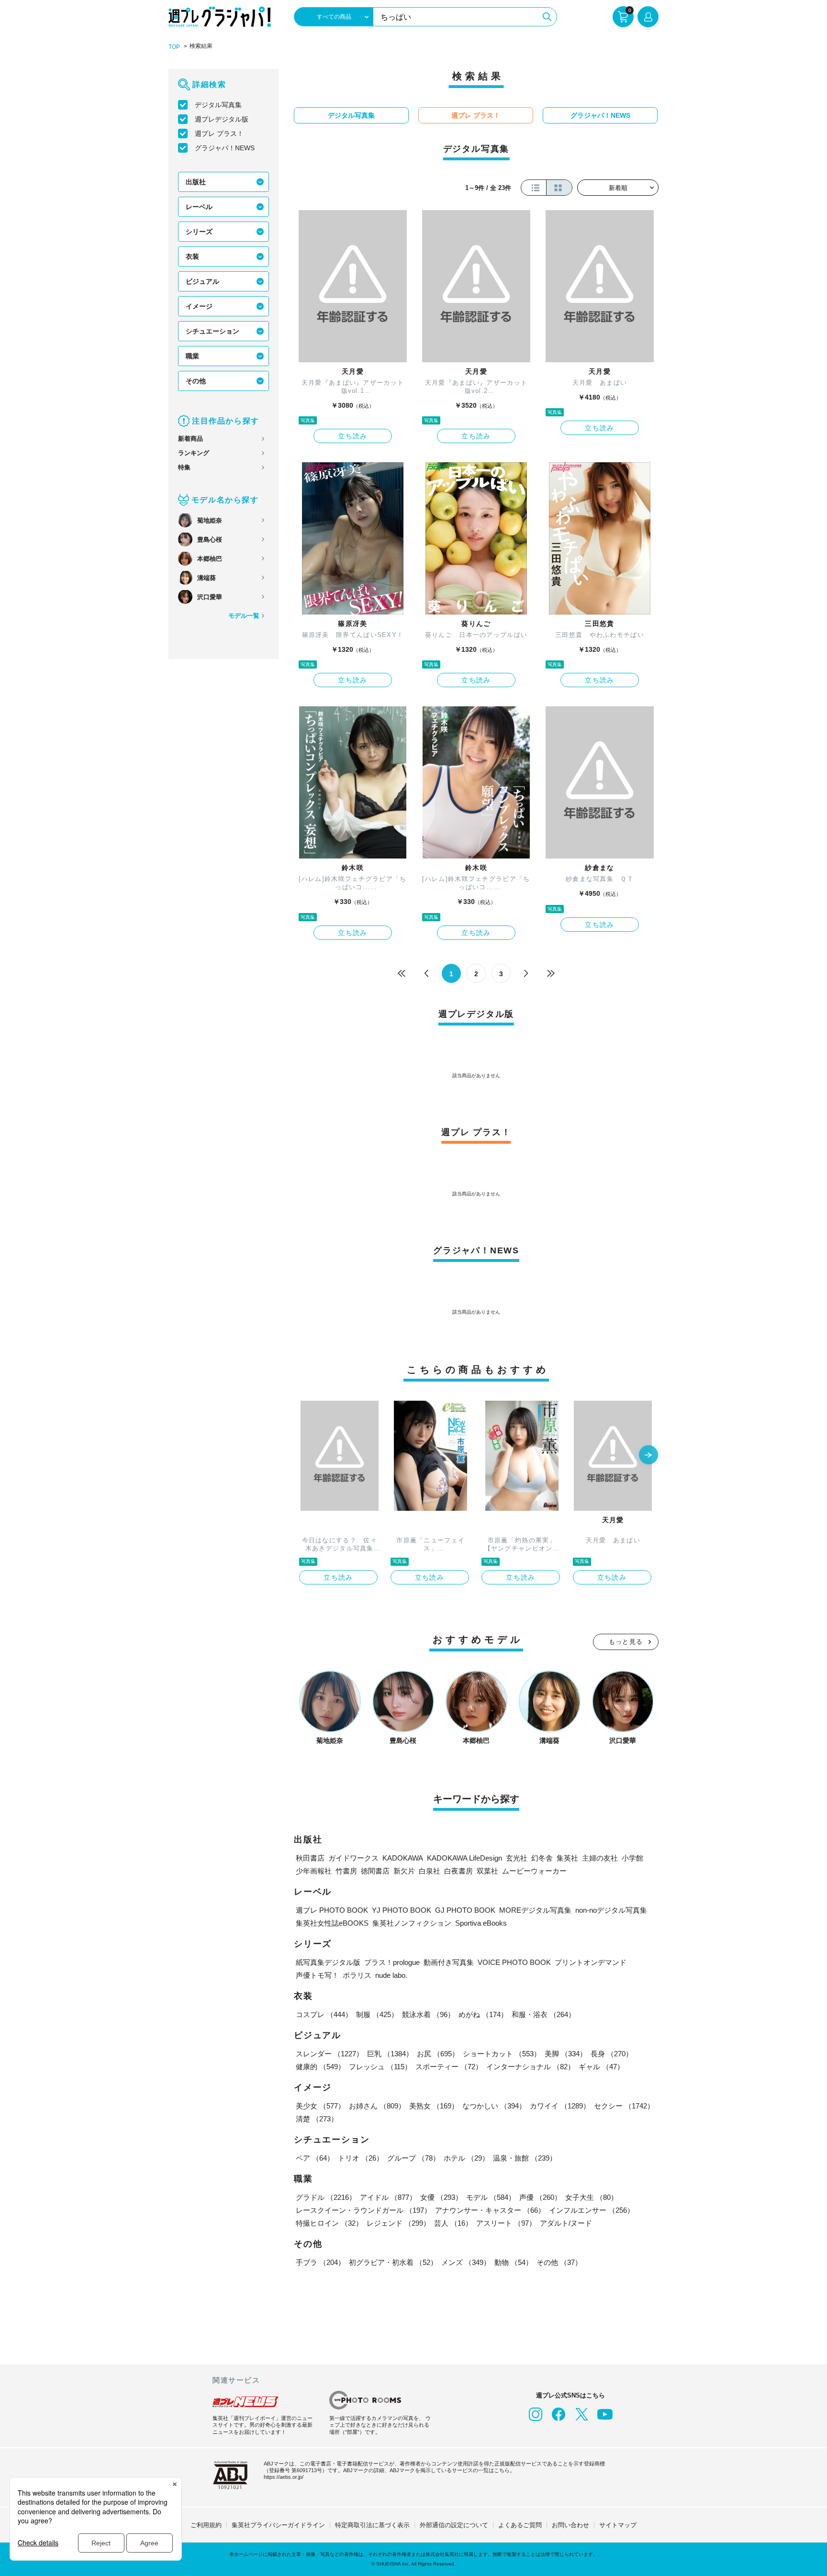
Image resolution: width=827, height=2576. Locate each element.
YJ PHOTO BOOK (402, 1910)
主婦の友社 (600, 1858)
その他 (196, 381)
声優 (540, 2197)
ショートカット (502, 2054)
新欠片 (404, 1871)
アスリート (506, 2223)
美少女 (320, 2106)
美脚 (566, 2054)
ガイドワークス (353, 1858)
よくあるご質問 (520, 2525)
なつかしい (494, 2106)
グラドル (326, 2197)
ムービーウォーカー (534, 1871)
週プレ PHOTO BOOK (332, 1910)
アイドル (388, 2197)
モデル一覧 (244, 616)
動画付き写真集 (449, 1962)
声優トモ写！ (317, 1975)
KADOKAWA (403, 1858)
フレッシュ (380, 2067)
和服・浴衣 (543, 2014)
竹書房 (346, 1871)
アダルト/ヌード (566, 2223)
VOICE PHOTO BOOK (514, 1962)
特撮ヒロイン (329, 2223)
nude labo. (391, 1975)
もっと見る (626, 1642)
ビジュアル (202, 281)
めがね (483, 2014)
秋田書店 (310, 1858)
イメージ (199, 306)
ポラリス (357, 1975)
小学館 (632, 1858)
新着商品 (190, 439)
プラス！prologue (392, 1962)
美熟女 (434, 2106)
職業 (192, 356)
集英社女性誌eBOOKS (332, 1923)
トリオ (361, 2158)
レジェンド (398, 2223)
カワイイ (560, 2106)
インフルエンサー (592, 2210)
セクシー (624, 2106)
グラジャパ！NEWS (225, 148)
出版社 (196, 182)
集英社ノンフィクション (412, 1923)
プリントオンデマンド (591, 1962)
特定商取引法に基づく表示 (372, 2525)
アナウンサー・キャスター (490, 2210)
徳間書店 (375, 1871)
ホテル (466, 2158)
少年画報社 (314, 1871)
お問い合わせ (570, 2525)
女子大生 (592, 2197)
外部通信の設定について (454, 2525)
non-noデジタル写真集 (611, 1910)
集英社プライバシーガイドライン (278, 2525)
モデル (491, 2197)
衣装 (192, 256)
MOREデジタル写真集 (535, 1910)
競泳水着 (428, 2014)
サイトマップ (618, 2525)
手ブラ (320, 2262)
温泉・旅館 (525, 2158)
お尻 (438, 2054)
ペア (315, 2158)
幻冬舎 (542, 1858)
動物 (514, 2262)
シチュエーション (212, 331)
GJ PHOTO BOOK (465, 1910)
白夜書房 (458, 1871)
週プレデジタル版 (222, 119)
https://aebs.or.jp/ (284, 2477)
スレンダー (330, 2054)
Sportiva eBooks (481, 1923)
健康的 (320, 2067)
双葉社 (487, 1871)
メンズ (466, 2262)
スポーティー (449, 2067)
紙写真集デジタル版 (328, 1962)
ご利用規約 (206, 2525)
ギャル (601, 2067)
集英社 (567, 1858)
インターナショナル (531, 2067)
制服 (377, 2014)
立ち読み (353, 436)
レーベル (199, 207)
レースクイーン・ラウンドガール (363, 2210)
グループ (413, 2158)
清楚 (317, 2119)
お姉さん (377, 2106)
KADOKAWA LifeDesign (464, 1858)
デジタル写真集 (218, 105)
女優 (441, 2197)
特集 (184, 467)
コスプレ (324, 2014)
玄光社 (517, 1858)
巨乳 (390, 2054)
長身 (612, 2054)
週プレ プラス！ (219, 134)
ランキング (194, 453)
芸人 (453, 2223)
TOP (174, 47)
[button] (648, 1456)
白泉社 (430, 1871)
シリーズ (199, 232)
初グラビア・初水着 (393, 2262)
